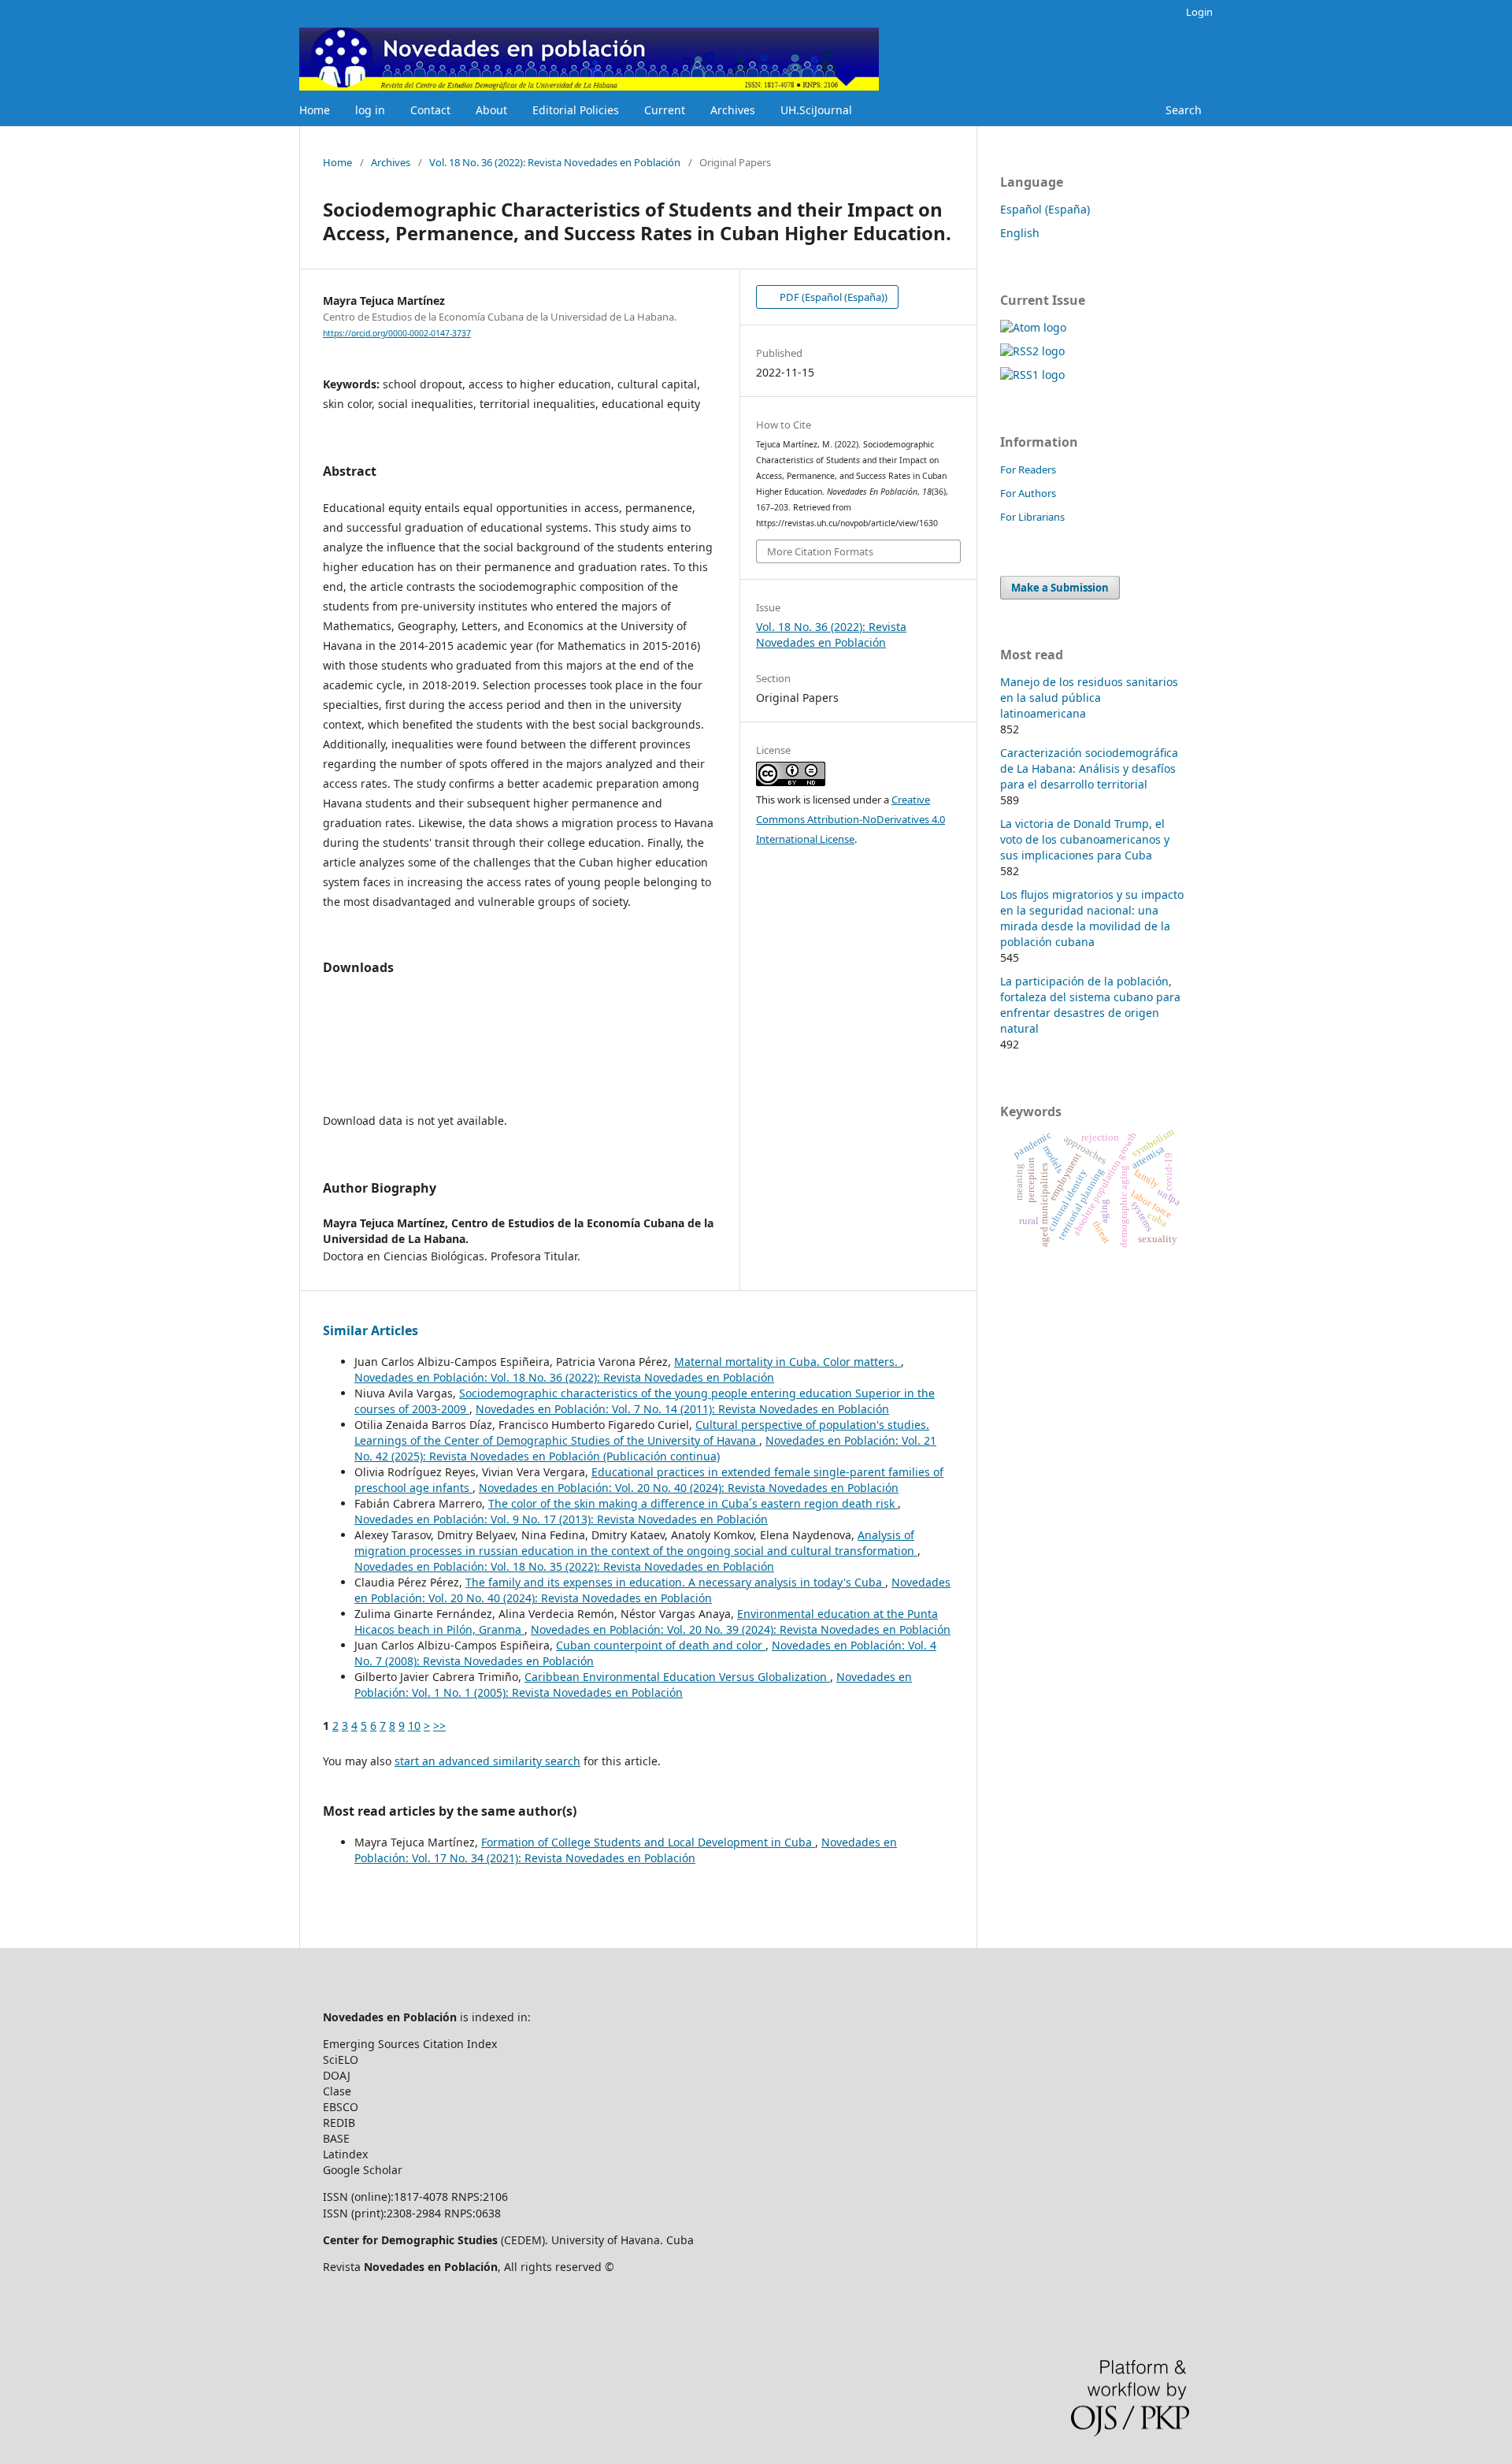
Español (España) (1045, 209)
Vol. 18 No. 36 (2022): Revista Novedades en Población (555, 162)
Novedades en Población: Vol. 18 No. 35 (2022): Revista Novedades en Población (564, 1566)
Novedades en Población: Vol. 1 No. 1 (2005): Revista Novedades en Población (633, 1685)
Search (1184, 110)
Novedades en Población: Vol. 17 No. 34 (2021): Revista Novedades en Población (626, 1850)
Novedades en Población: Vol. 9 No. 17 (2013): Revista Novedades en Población (561, 1519)
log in (370, 110)
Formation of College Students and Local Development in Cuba (648, 1842)
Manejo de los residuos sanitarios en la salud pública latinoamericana (1089, 698)
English (1020, 233)
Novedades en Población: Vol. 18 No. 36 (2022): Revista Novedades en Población (564, 1377)
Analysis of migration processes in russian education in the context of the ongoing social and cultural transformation (636, 1543)
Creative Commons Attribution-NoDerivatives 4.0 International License (850, 819)
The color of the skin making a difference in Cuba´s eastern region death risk (693, 1503)
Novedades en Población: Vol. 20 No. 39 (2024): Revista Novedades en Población (741, 1629)
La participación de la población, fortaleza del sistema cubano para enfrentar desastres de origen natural (1090, 1005)
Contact (430, 110)
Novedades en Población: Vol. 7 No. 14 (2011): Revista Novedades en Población (682, 1409)
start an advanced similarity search (487, 1761)
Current (665, 110)
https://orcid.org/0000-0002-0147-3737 (397, 333)
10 (414, 1726)
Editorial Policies (576, 110)
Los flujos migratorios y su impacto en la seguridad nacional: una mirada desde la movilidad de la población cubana (1092, 918)
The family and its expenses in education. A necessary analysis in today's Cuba (675, 1582)
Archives (733, 110)
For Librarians (1032, 517)
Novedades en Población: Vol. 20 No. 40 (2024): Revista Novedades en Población (689, 1488)
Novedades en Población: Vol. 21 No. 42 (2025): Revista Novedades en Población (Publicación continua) (645, 1448)
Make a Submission (1060, 588)
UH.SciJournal (816, 110)
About (491, 110)
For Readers (1028, 469)
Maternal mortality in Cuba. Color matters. (787, 1362)
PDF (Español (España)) (832, 297)
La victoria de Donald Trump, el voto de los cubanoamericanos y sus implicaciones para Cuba (1085, 839)
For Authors (1028, 493)
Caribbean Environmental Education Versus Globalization (677, 1677)
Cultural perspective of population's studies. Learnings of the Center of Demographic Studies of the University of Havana (642, 1432)
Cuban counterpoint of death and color (661, 1645)
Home (315, 110)
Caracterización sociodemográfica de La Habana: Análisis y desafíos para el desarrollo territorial (1089, 768)
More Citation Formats (820, 551)
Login (1199, 12)
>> (439, 1726)
